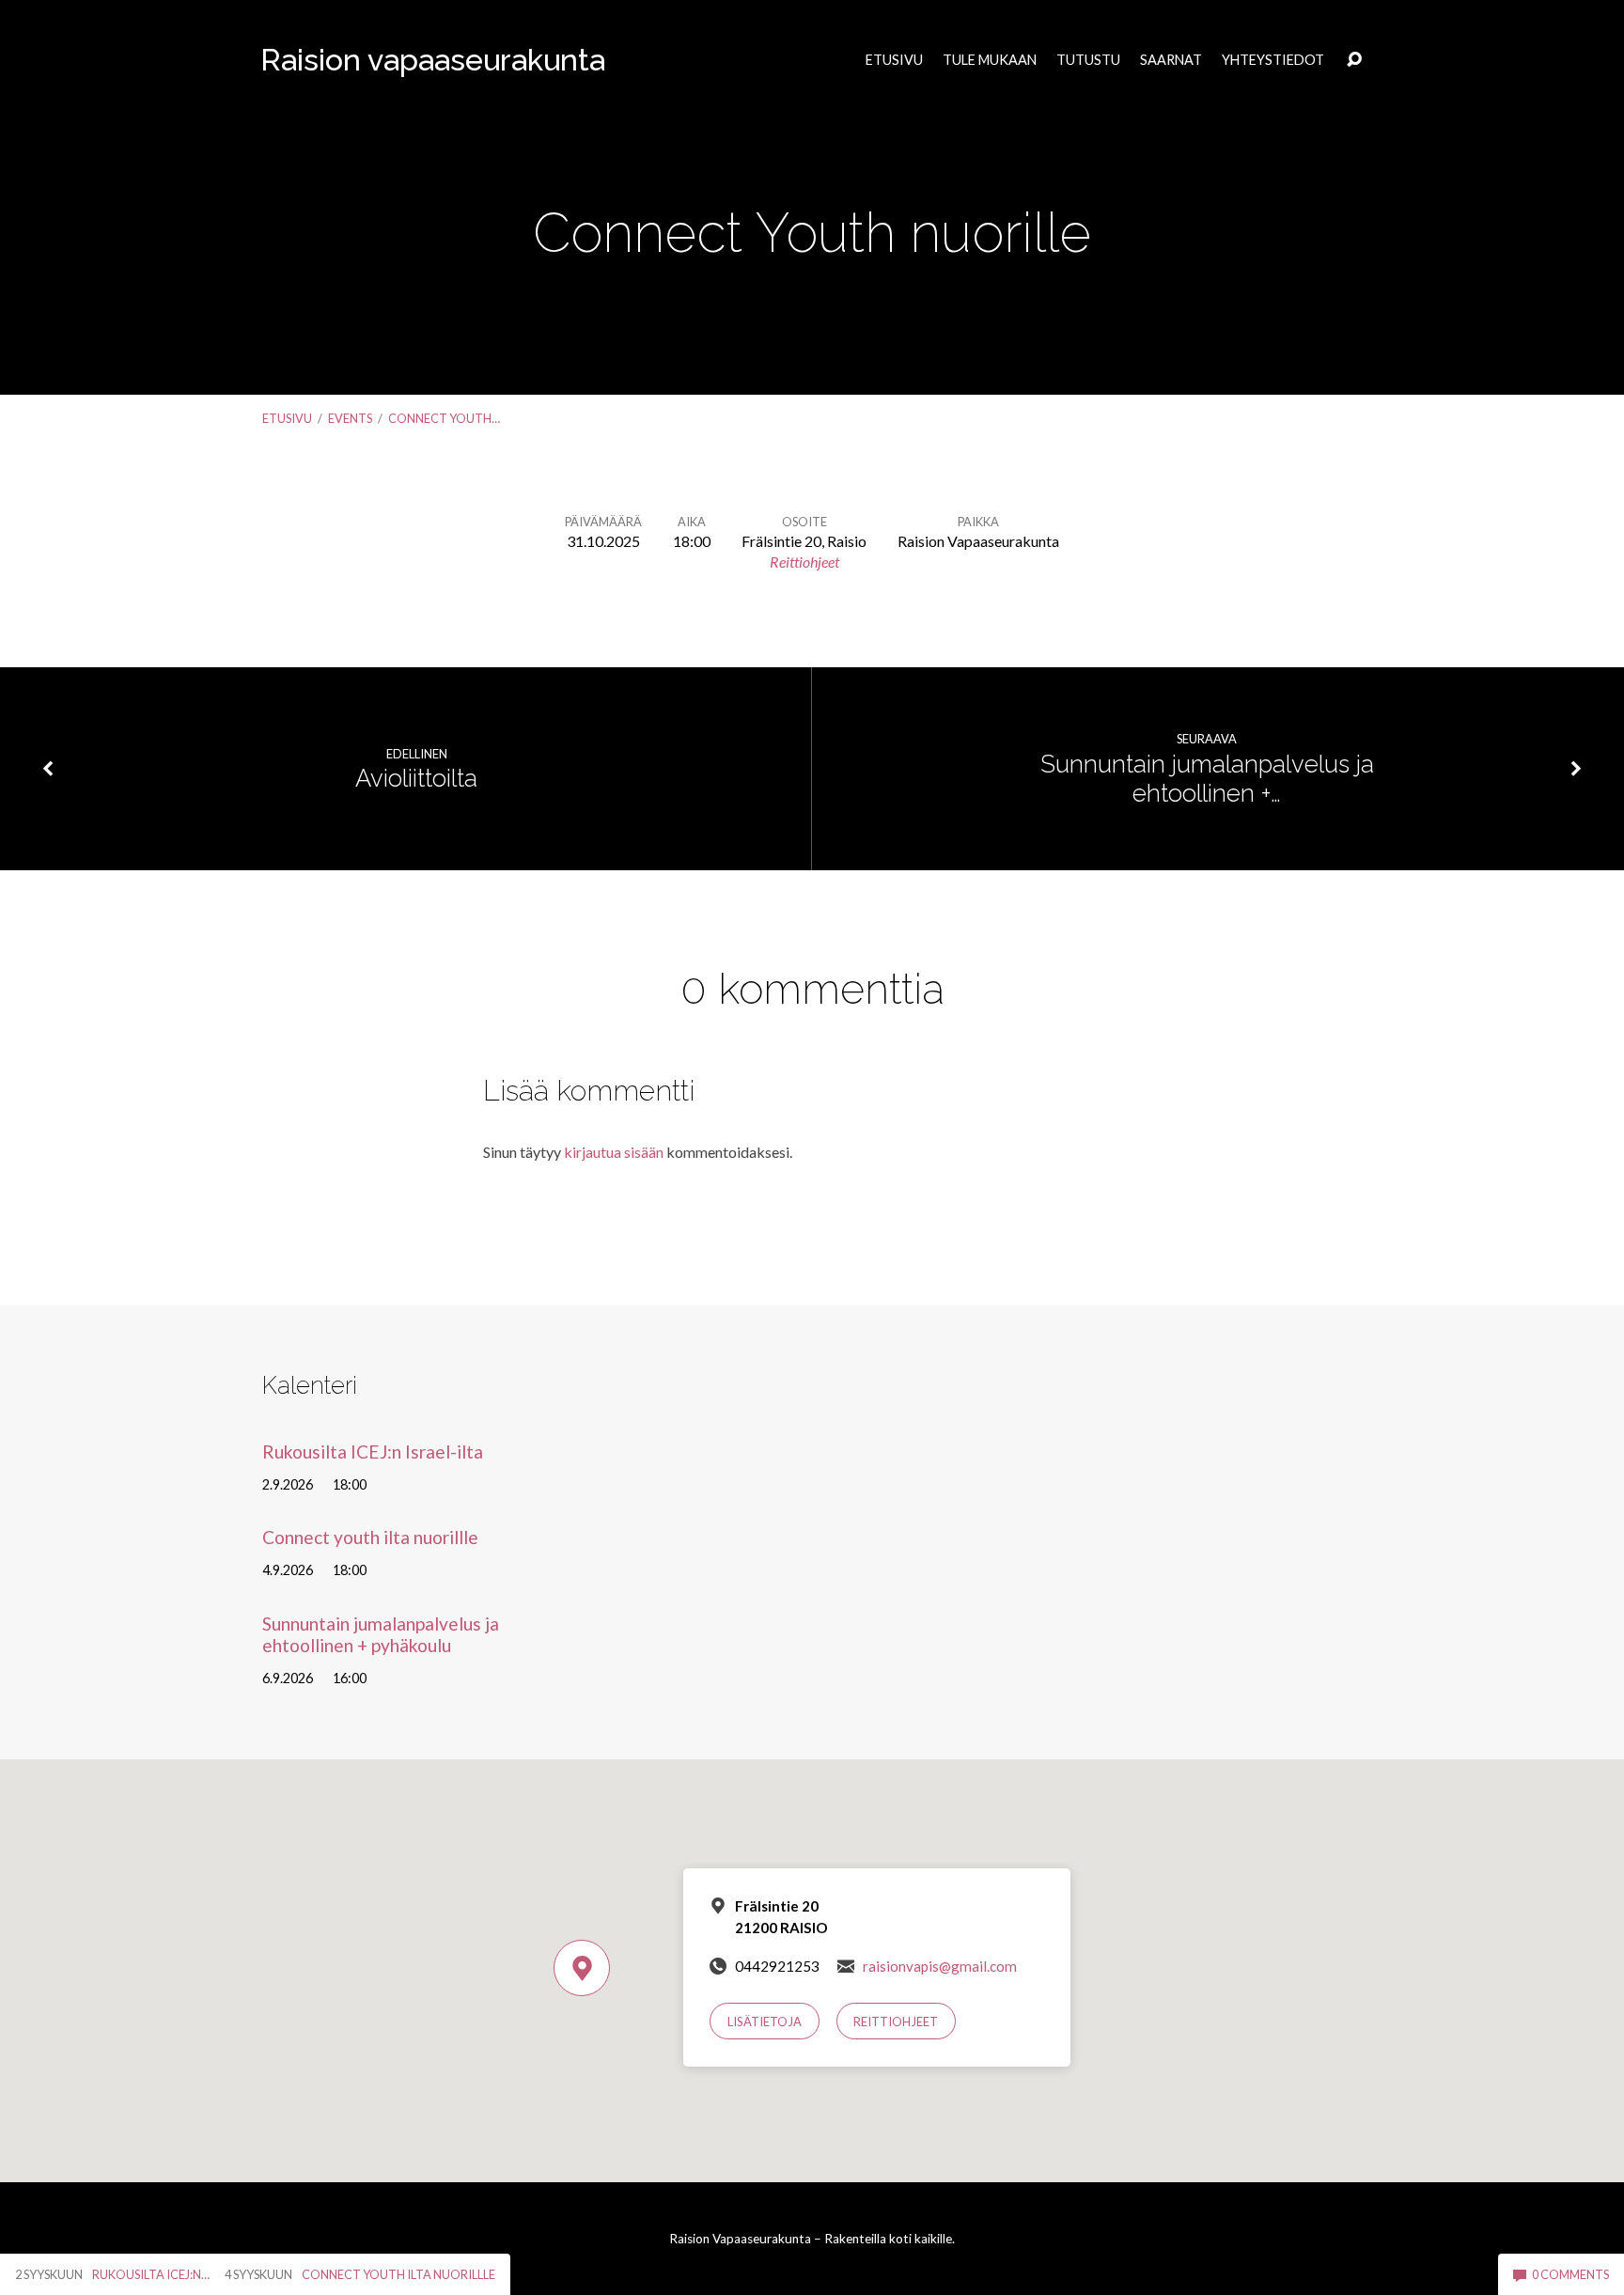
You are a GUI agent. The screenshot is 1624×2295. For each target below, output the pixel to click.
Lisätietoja (765, 2022)
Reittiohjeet (804, 562)
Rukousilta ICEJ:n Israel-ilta (373, 1452)
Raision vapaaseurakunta (433, 60)
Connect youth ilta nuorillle (370, 1537)
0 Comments (1569, 2274)
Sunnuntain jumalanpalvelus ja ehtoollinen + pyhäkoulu (381, 1634)
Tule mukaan (990, 60)
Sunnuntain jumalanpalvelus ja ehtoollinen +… (1207, 779)
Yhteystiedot (1273, 60)
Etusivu (894, 60)
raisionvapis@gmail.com (940, 1966)
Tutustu (1088, 60)
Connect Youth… (444, 418)
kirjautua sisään (614, 1152)
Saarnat (1171, 60)
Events (350, 418)
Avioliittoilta (416, 778)
